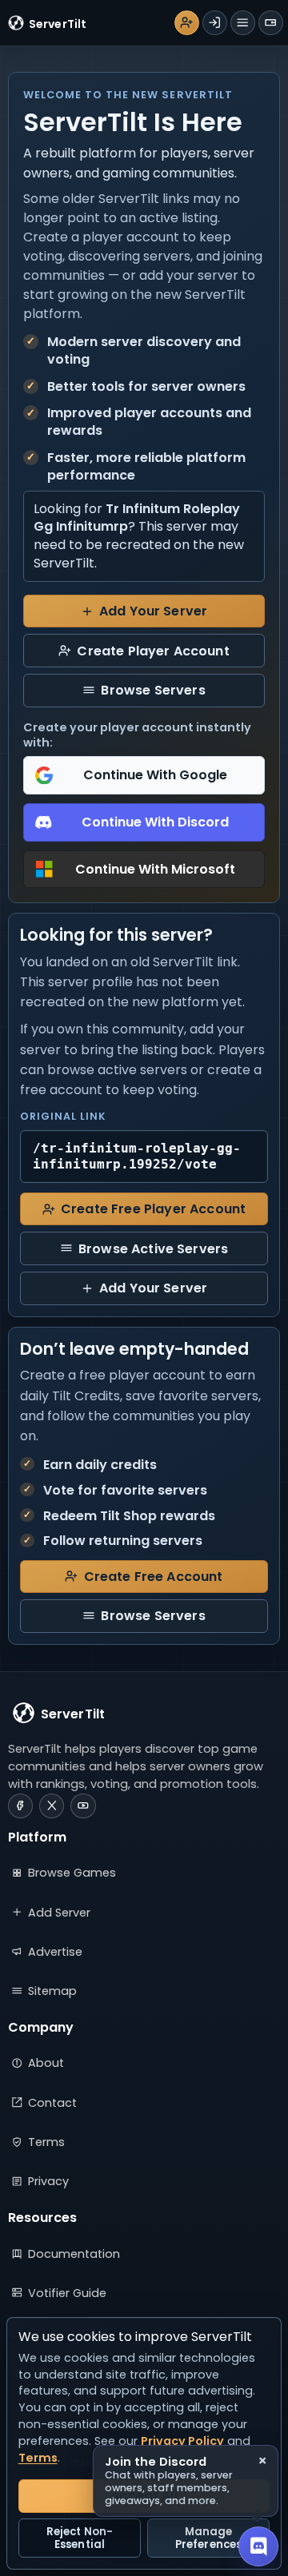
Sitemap (52, 1991)
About (46, 2063)
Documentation (74, 2254)
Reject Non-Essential (80, 2538)
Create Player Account (153, 651)
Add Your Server (153, 611)
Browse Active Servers (153, 1249)
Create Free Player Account (153, 1209)
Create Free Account (154, 1577)
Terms (46, 2142)
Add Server (59, 1913)
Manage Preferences (208, 2538)
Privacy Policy (182, 2441)
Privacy (48, 2181)
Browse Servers (153, 690)
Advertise (55, 1952)
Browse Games (72, 1873)
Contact (52, 2103)
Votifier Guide (67, 2293)
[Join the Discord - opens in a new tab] (258, 2546)
